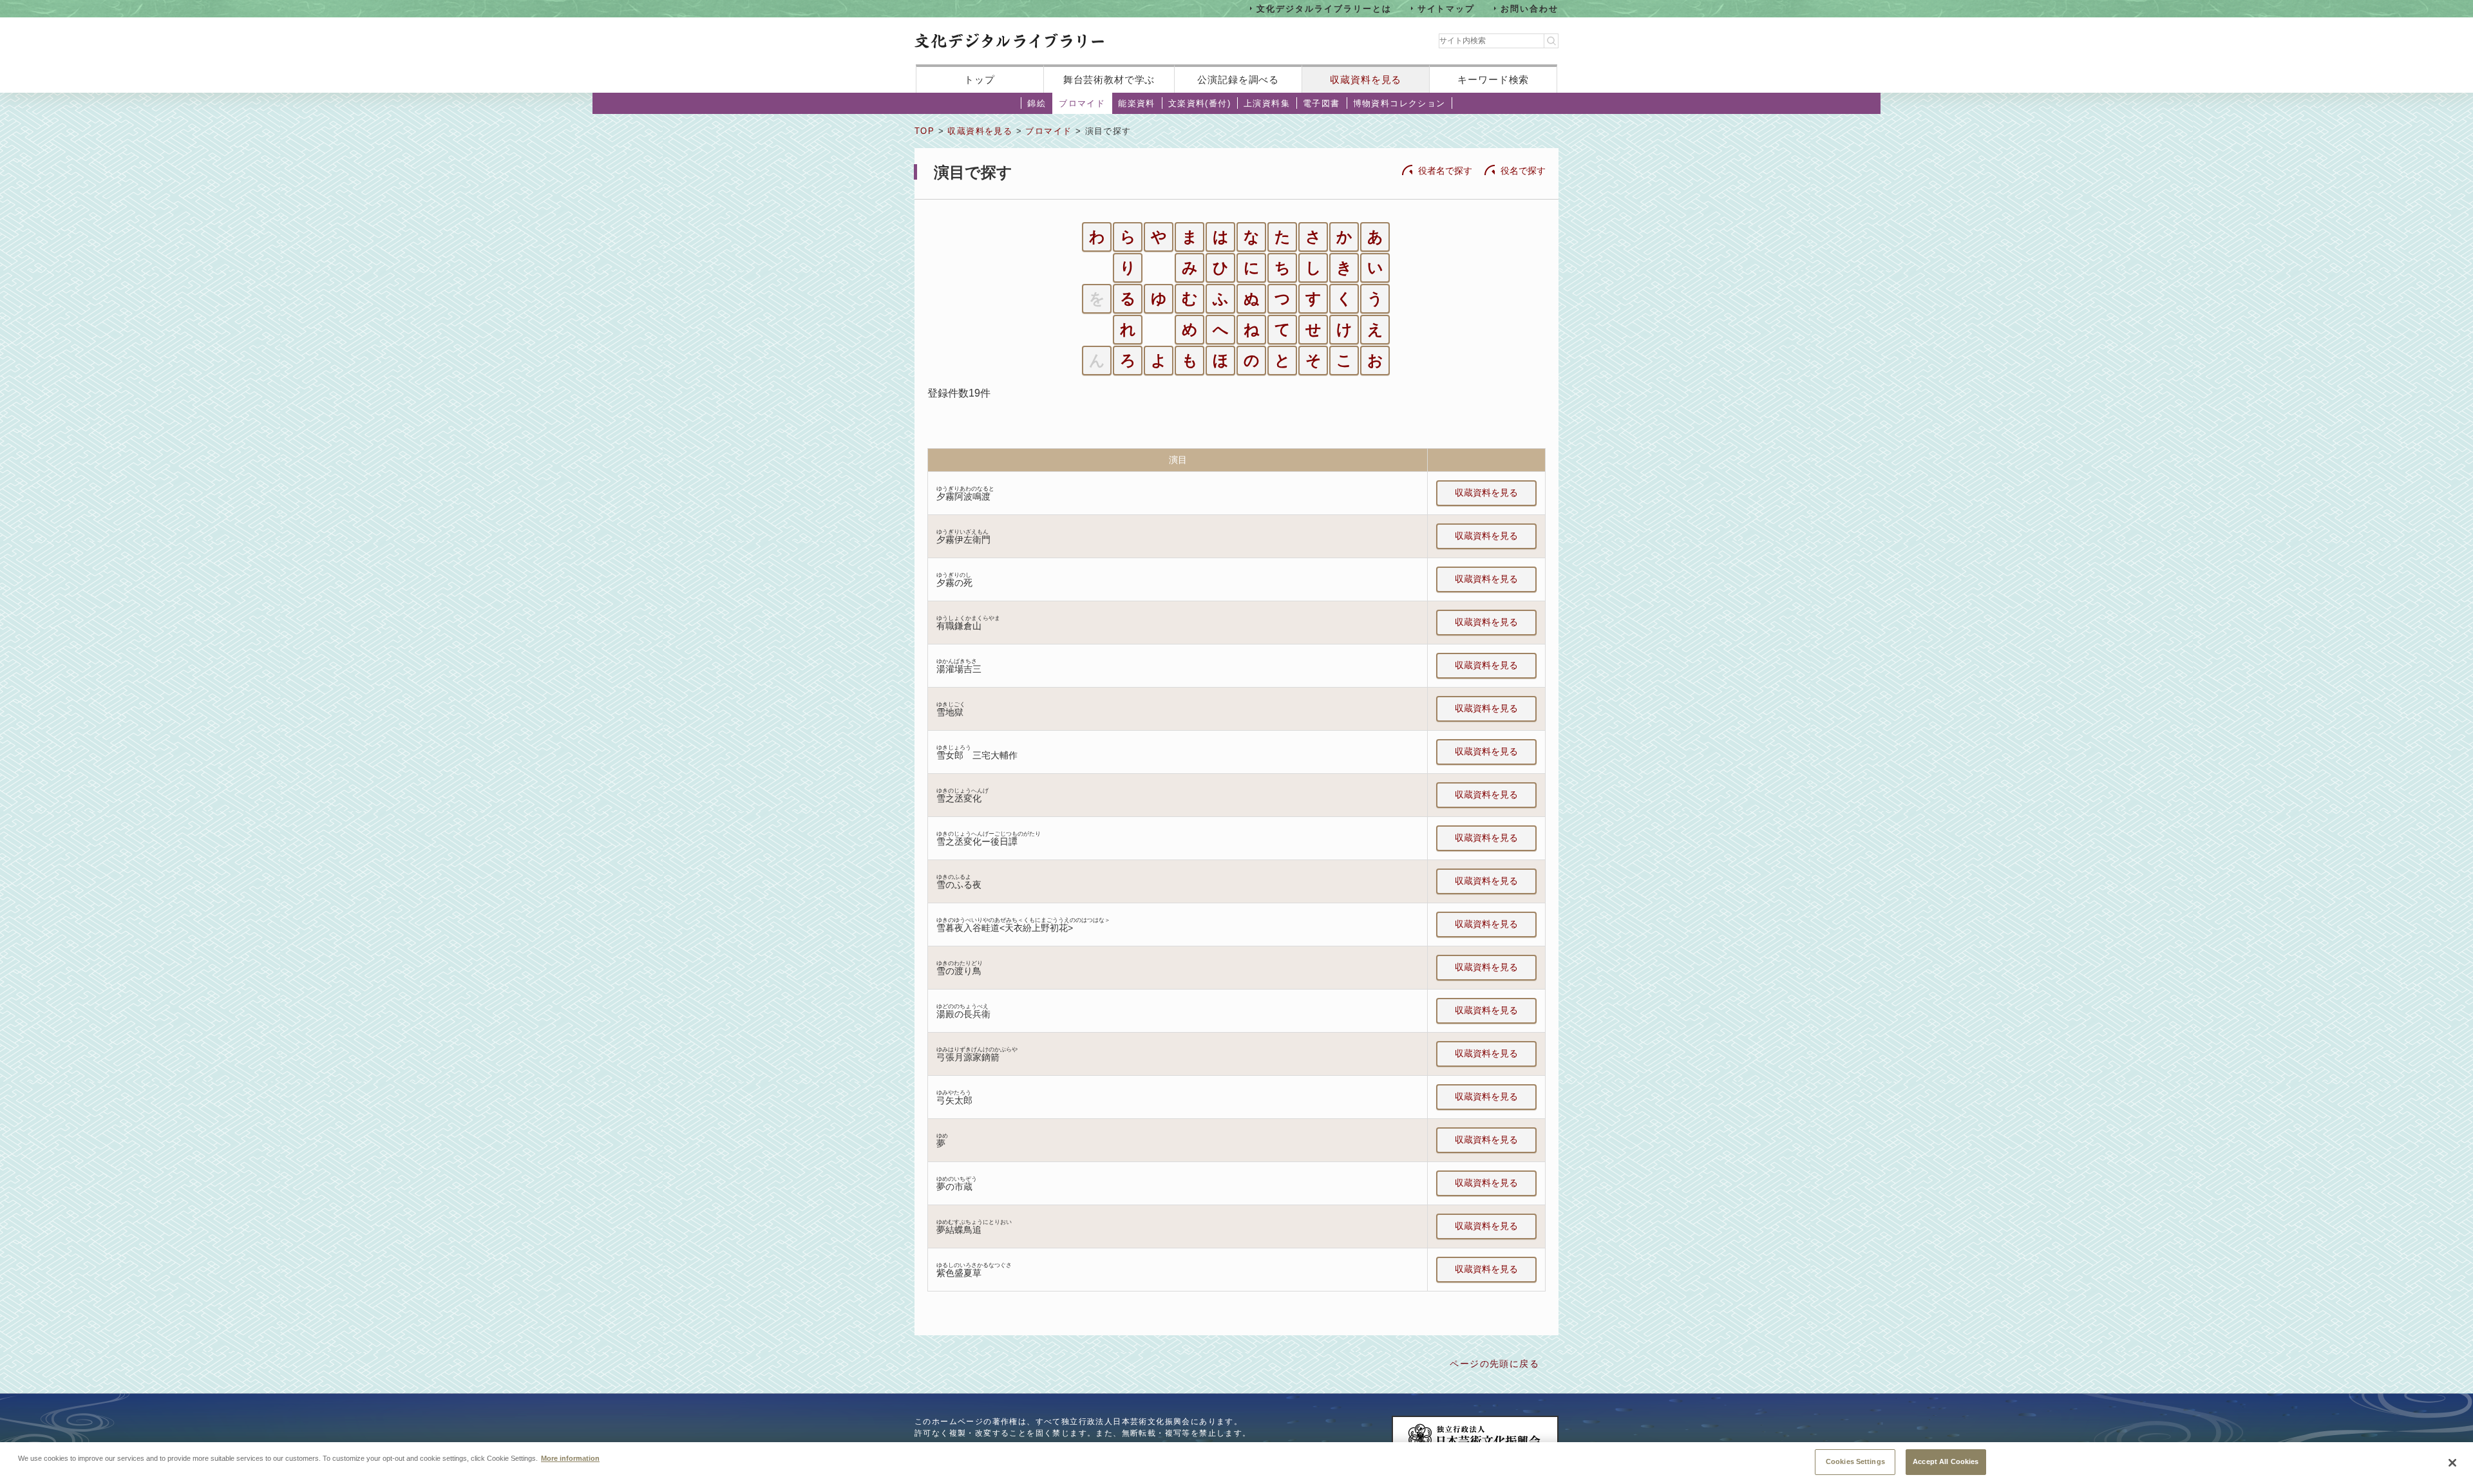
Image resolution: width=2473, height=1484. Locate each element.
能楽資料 (1137, 103)
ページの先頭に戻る (1494, 1364)
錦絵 (1037, 103)
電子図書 (1322, 103)
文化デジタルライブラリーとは (1324, 8)
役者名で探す (1445, 171)
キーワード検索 (1493, 80)
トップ (980, 80)
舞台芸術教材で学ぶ (1109, 80)
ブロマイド (1082, 103)
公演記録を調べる (1238, 80)
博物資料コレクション (1399, 103)
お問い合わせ (1530, 8)
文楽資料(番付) (1199, 103)
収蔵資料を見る (1366, 80)
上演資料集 (1267, 103)
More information (570, 1458)
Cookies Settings (1855, 1461)
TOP (924, 131)
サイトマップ (1446, 8)
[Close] (2452, 1463)
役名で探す (1523, 171)
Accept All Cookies (1946, 1461)
